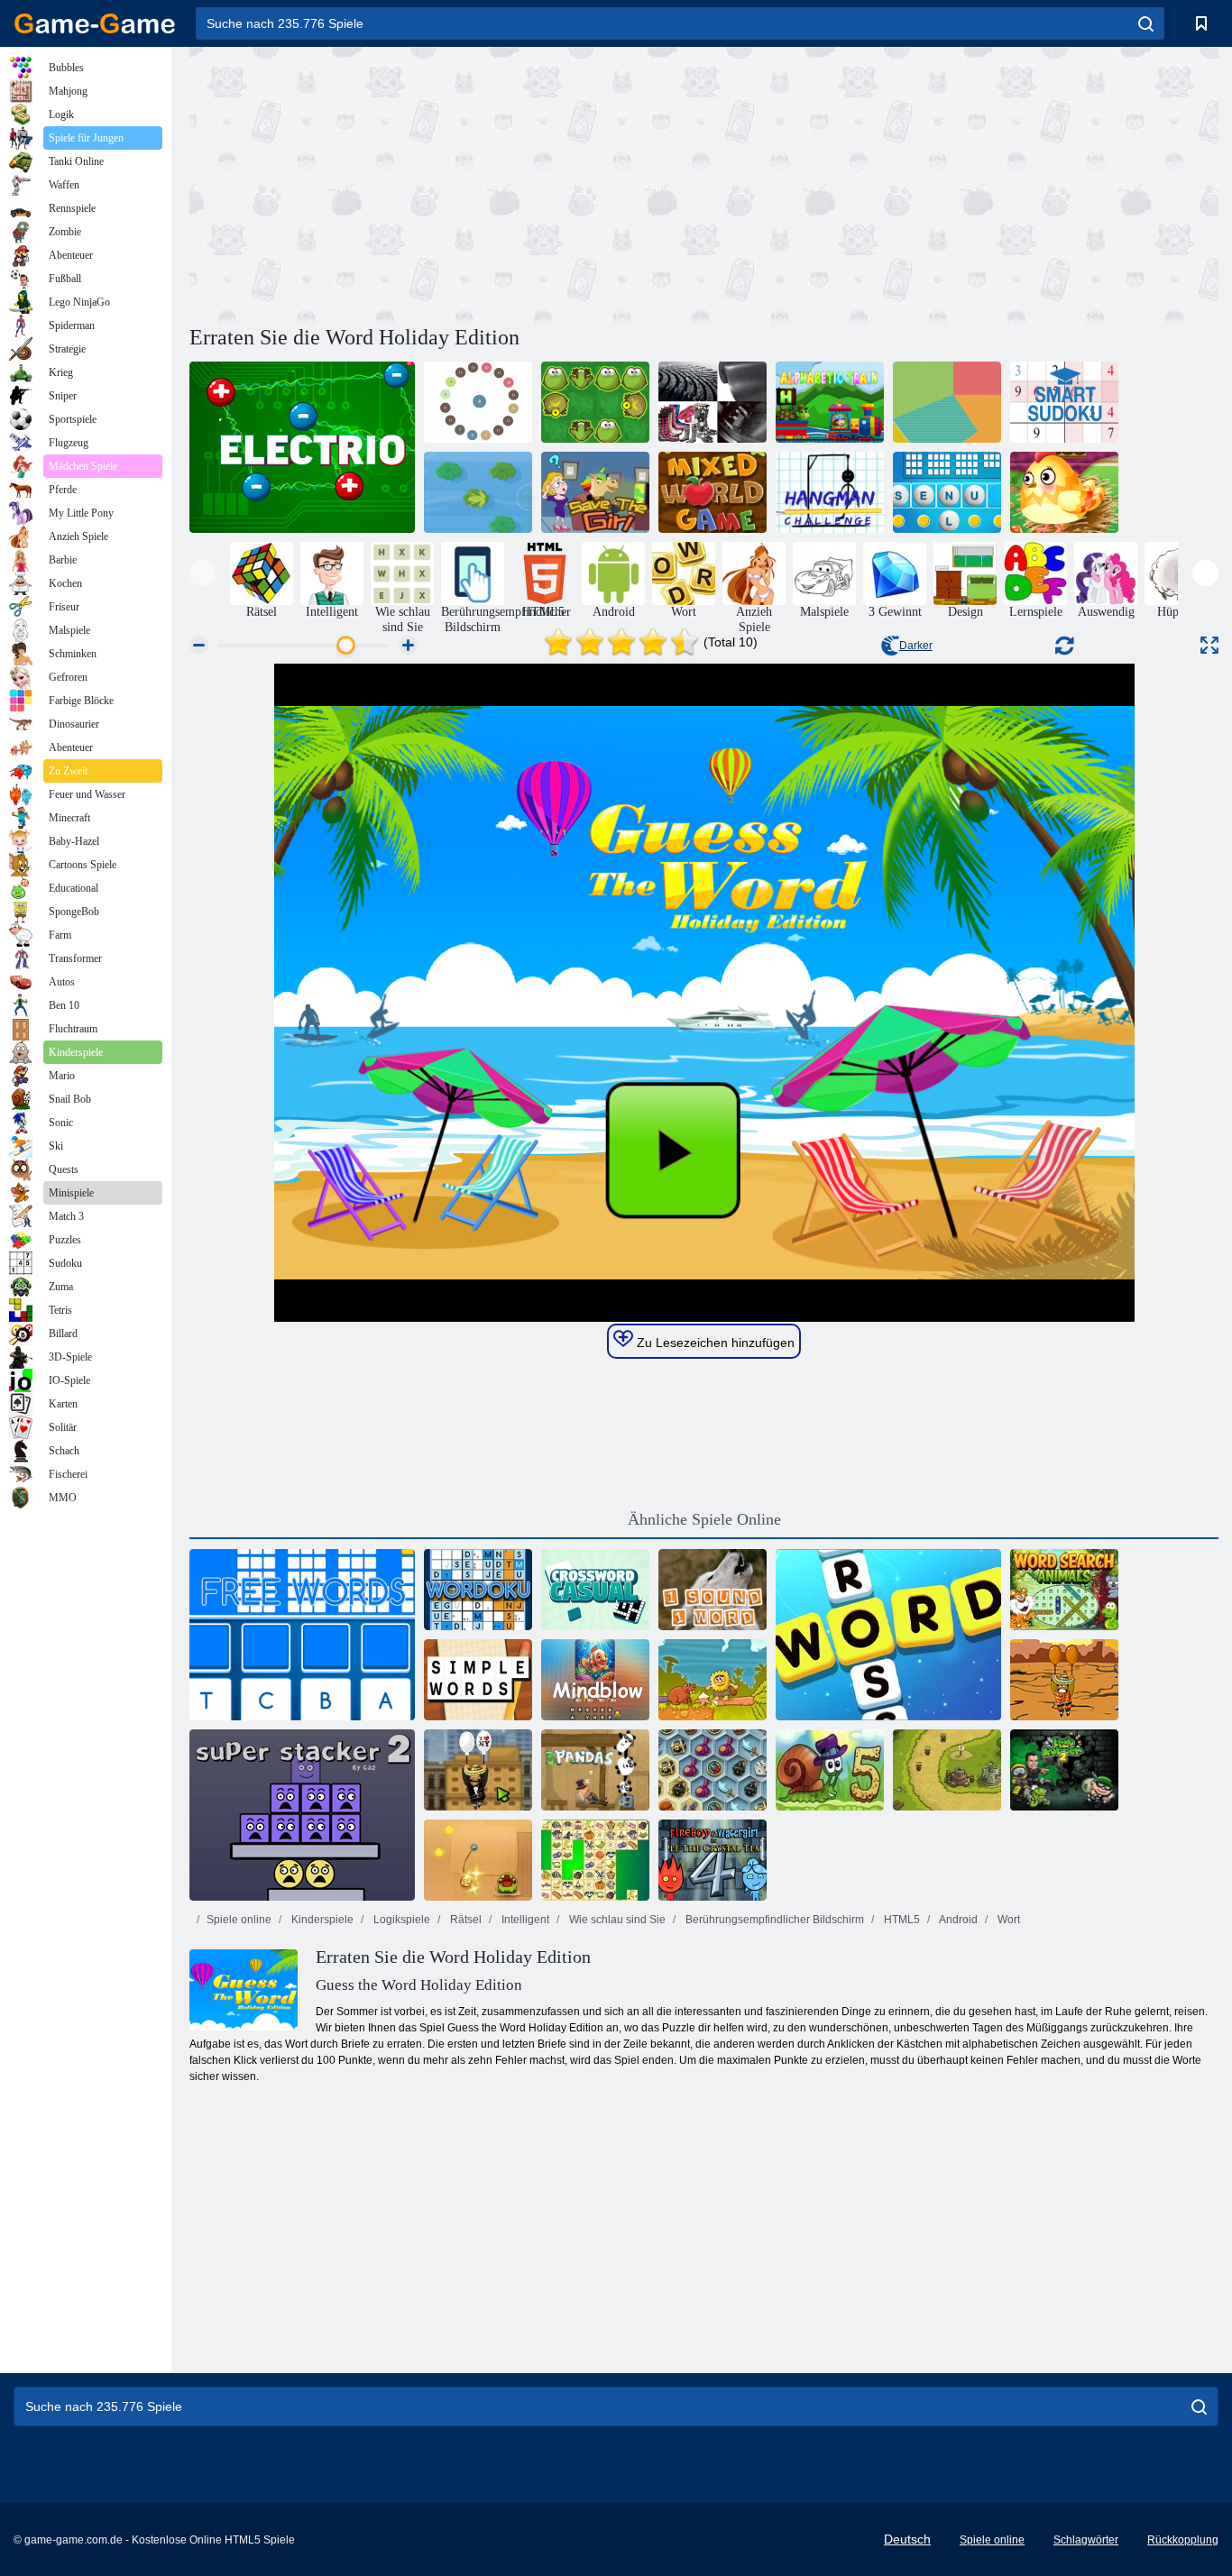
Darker (916, 646)
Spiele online (239, 1920)
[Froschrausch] (595, 402)
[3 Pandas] (595, 1770)
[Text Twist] (947, 492)
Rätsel (464, 1920)
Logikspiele (400, 1920)
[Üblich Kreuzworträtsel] (595, 1590)
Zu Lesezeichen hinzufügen (714, 1343)
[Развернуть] (1209, 645)
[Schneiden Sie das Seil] (478, 1860)
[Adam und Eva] (713, 1680)
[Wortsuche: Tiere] (1064, 1590)
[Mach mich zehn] (478, 402)
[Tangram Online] (947, 402)
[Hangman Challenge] (830, 492)
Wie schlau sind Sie (616, 1920)
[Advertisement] (446, 183)
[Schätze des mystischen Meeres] (713, 1770)
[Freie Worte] (302, 1635)
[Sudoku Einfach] (1064, 402)
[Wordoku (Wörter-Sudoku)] (478, 1590)
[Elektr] (302, 447)
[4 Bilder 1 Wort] (713, 402)
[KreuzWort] (888, 1635)
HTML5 (901, 1920)
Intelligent (524, 1920)
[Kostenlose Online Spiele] (95, 23)
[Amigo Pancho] (1064, 1680)
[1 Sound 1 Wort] (713, 1590)
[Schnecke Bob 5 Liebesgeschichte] (830, 1770)
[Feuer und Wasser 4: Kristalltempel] (713, 1860)
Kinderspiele (321, 1920)
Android (957, 1920)
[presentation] (202, 573)
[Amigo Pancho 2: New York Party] (478, 1770)
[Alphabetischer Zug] (830, 402)
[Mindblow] (595, 1680)
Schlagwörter (1086, 2540)
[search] (1146, 23)
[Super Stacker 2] (302, 1815)
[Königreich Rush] (947, 1770)
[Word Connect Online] (1064, 492)
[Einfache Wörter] (478, 1680)
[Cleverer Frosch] (478, 492)
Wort (1007, 1920)
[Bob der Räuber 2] (1064, 1770)
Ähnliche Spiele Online (704, 1519)
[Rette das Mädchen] (595, 492)
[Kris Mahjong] (595, 1860)
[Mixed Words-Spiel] (713, 492)
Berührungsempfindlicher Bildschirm (773, 1920)
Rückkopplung (1183, 2540)
